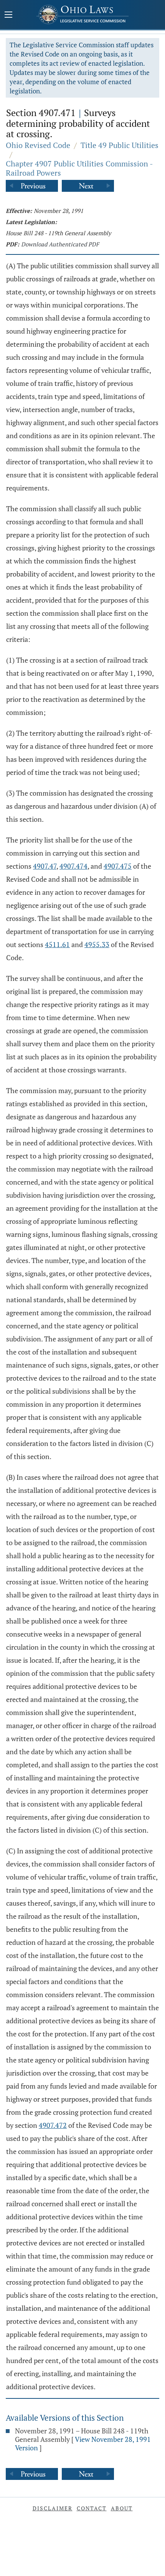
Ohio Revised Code (38, 145)
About (122, 2508)
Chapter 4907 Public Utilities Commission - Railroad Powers (79, 168)
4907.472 (53, 2125)
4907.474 (73, 866)
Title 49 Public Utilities (120, 145)
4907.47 (45, 866)
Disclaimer (53, 2508)
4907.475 (118, 866)
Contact (92, 2508)
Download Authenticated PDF (60, 244)
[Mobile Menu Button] (8, 15)
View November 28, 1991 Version (83, 2443)
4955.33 (97, 944)
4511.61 (57, 944)
